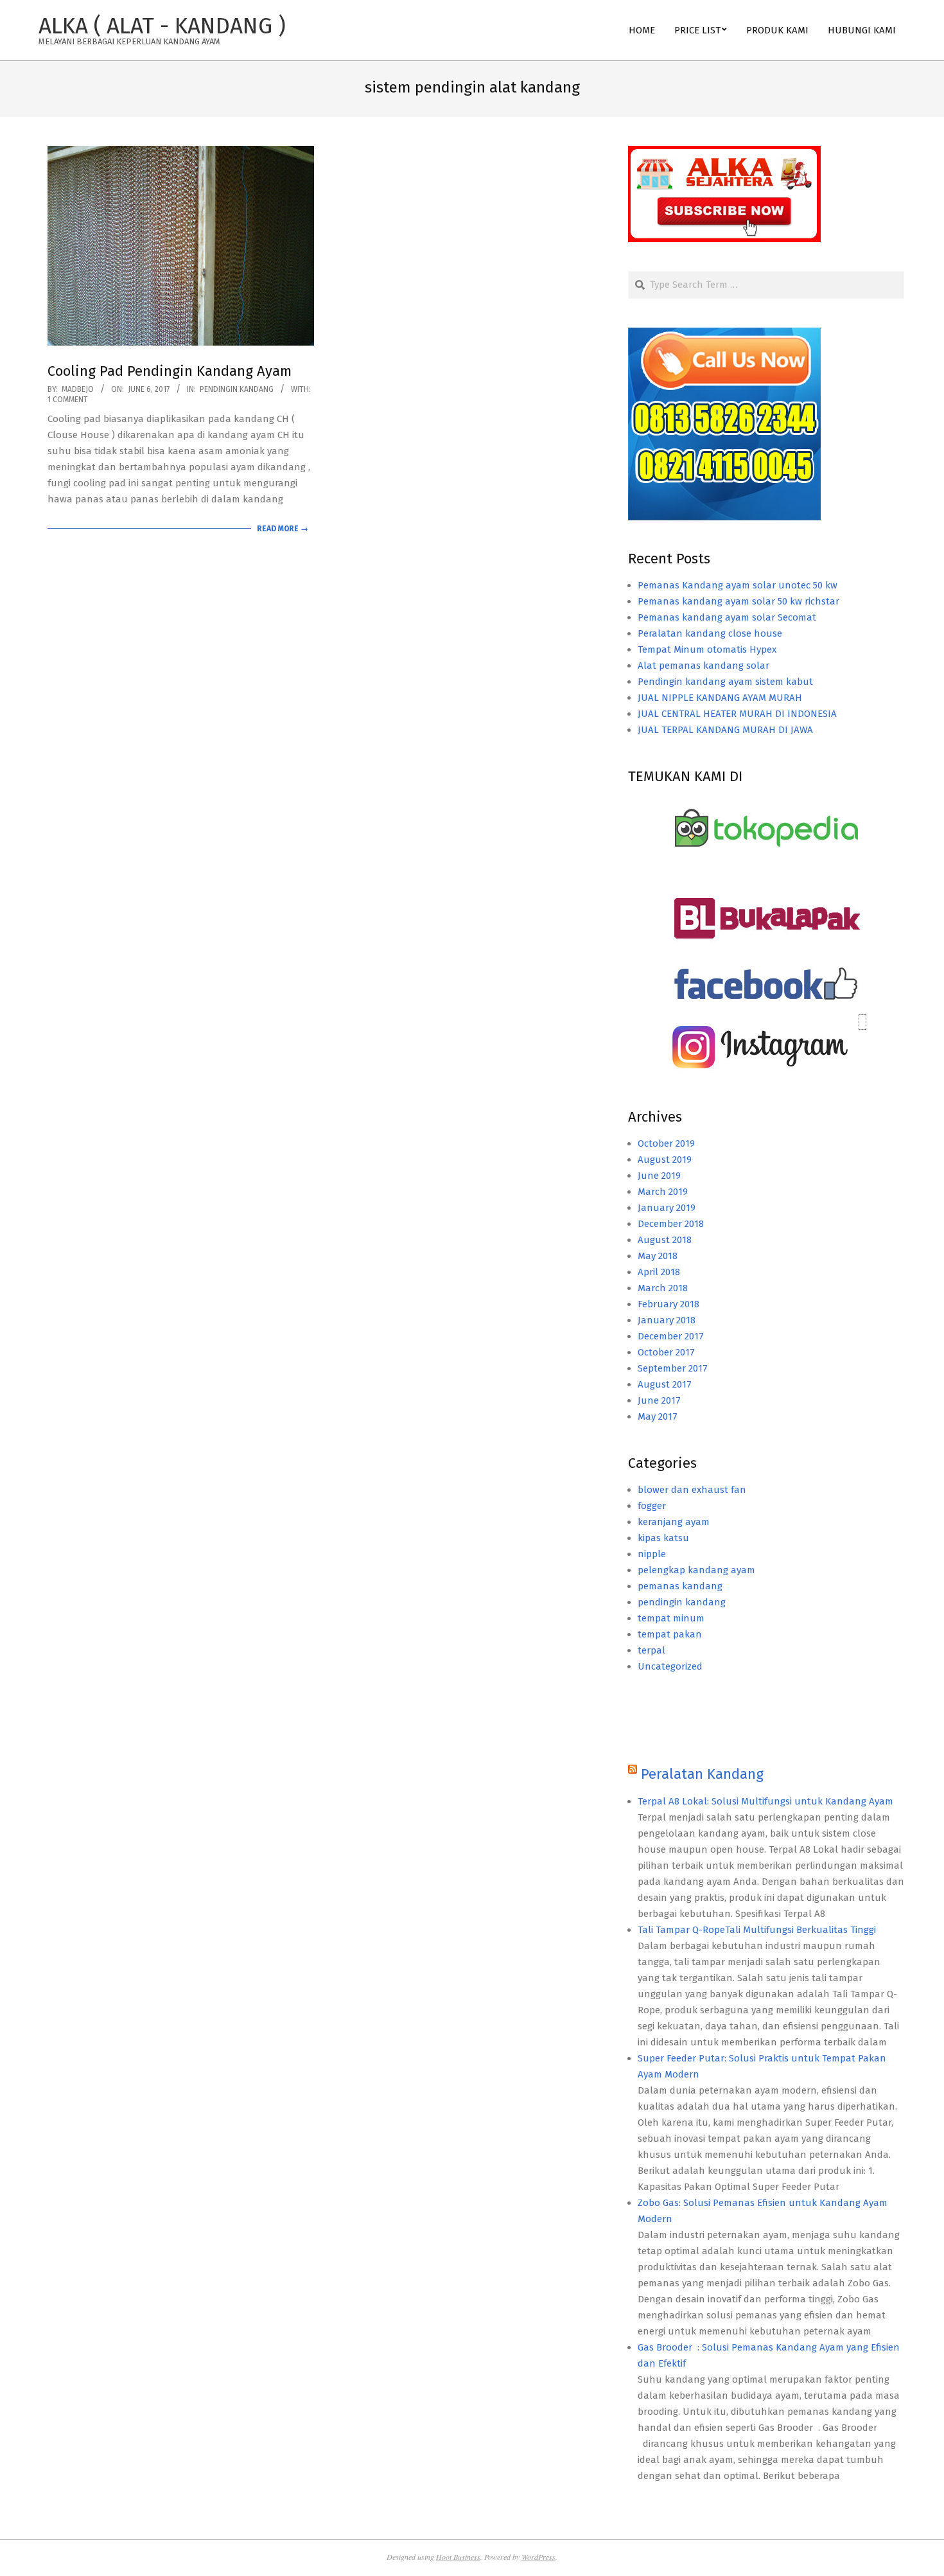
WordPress (538, 2557)
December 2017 (671, 1336)
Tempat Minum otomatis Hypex (707, 649)
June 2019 (659, 1176)
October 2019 (666, 1143)
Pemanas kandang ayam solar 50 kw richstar (739, 601)
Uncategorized (670, 1666)
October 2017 (666, 1352)
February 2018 (669, 1304)
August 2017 (665, 1384)
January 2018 (667, 1320)
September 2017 (673, 1368)
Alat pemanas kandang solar (704, 666)
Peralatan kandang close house (710, 633)
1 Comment (68, 400)
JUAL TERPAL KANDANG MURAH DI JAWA (725, 730)
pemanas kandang (680, 1586)
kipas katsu (663, 1538)
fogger (652, 1506)
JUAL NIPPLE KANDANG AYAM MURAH (720, 698)
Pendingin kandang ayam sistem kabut (725, 682)
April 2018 (659, 1272)
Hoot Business (458, 2557)
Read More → (283, 529)
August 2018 (665, 1240)
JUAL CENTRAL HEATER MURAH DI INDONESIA (737, 714)
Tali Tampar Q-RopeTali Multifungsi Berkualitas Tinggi (757, 1930)
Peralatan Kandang (702, 1774)
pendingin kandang (237, 389)
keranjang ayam (674, 1522)
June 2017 (659, 1400)
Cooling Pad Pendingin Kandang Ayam (170, 371)
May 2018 (658, 1256)
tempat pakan (670, 1634)
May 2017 (658, 1416)
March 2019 (663, 1192)
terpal (651, 1650)
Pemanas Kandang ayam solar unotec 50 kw (738, 585)
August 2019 (665, 1160)
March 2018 (663, 1288)
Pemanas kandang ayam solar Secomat (727, 617)
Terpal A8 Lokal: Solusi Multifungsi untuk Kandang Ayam (765, 1801)
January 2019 (667, 1208)
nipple (652, 1554)
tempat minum (671, 1618)
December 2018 (671, 1224)
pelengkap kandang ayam (696, 1570)
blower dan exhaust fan (692, 1490)
